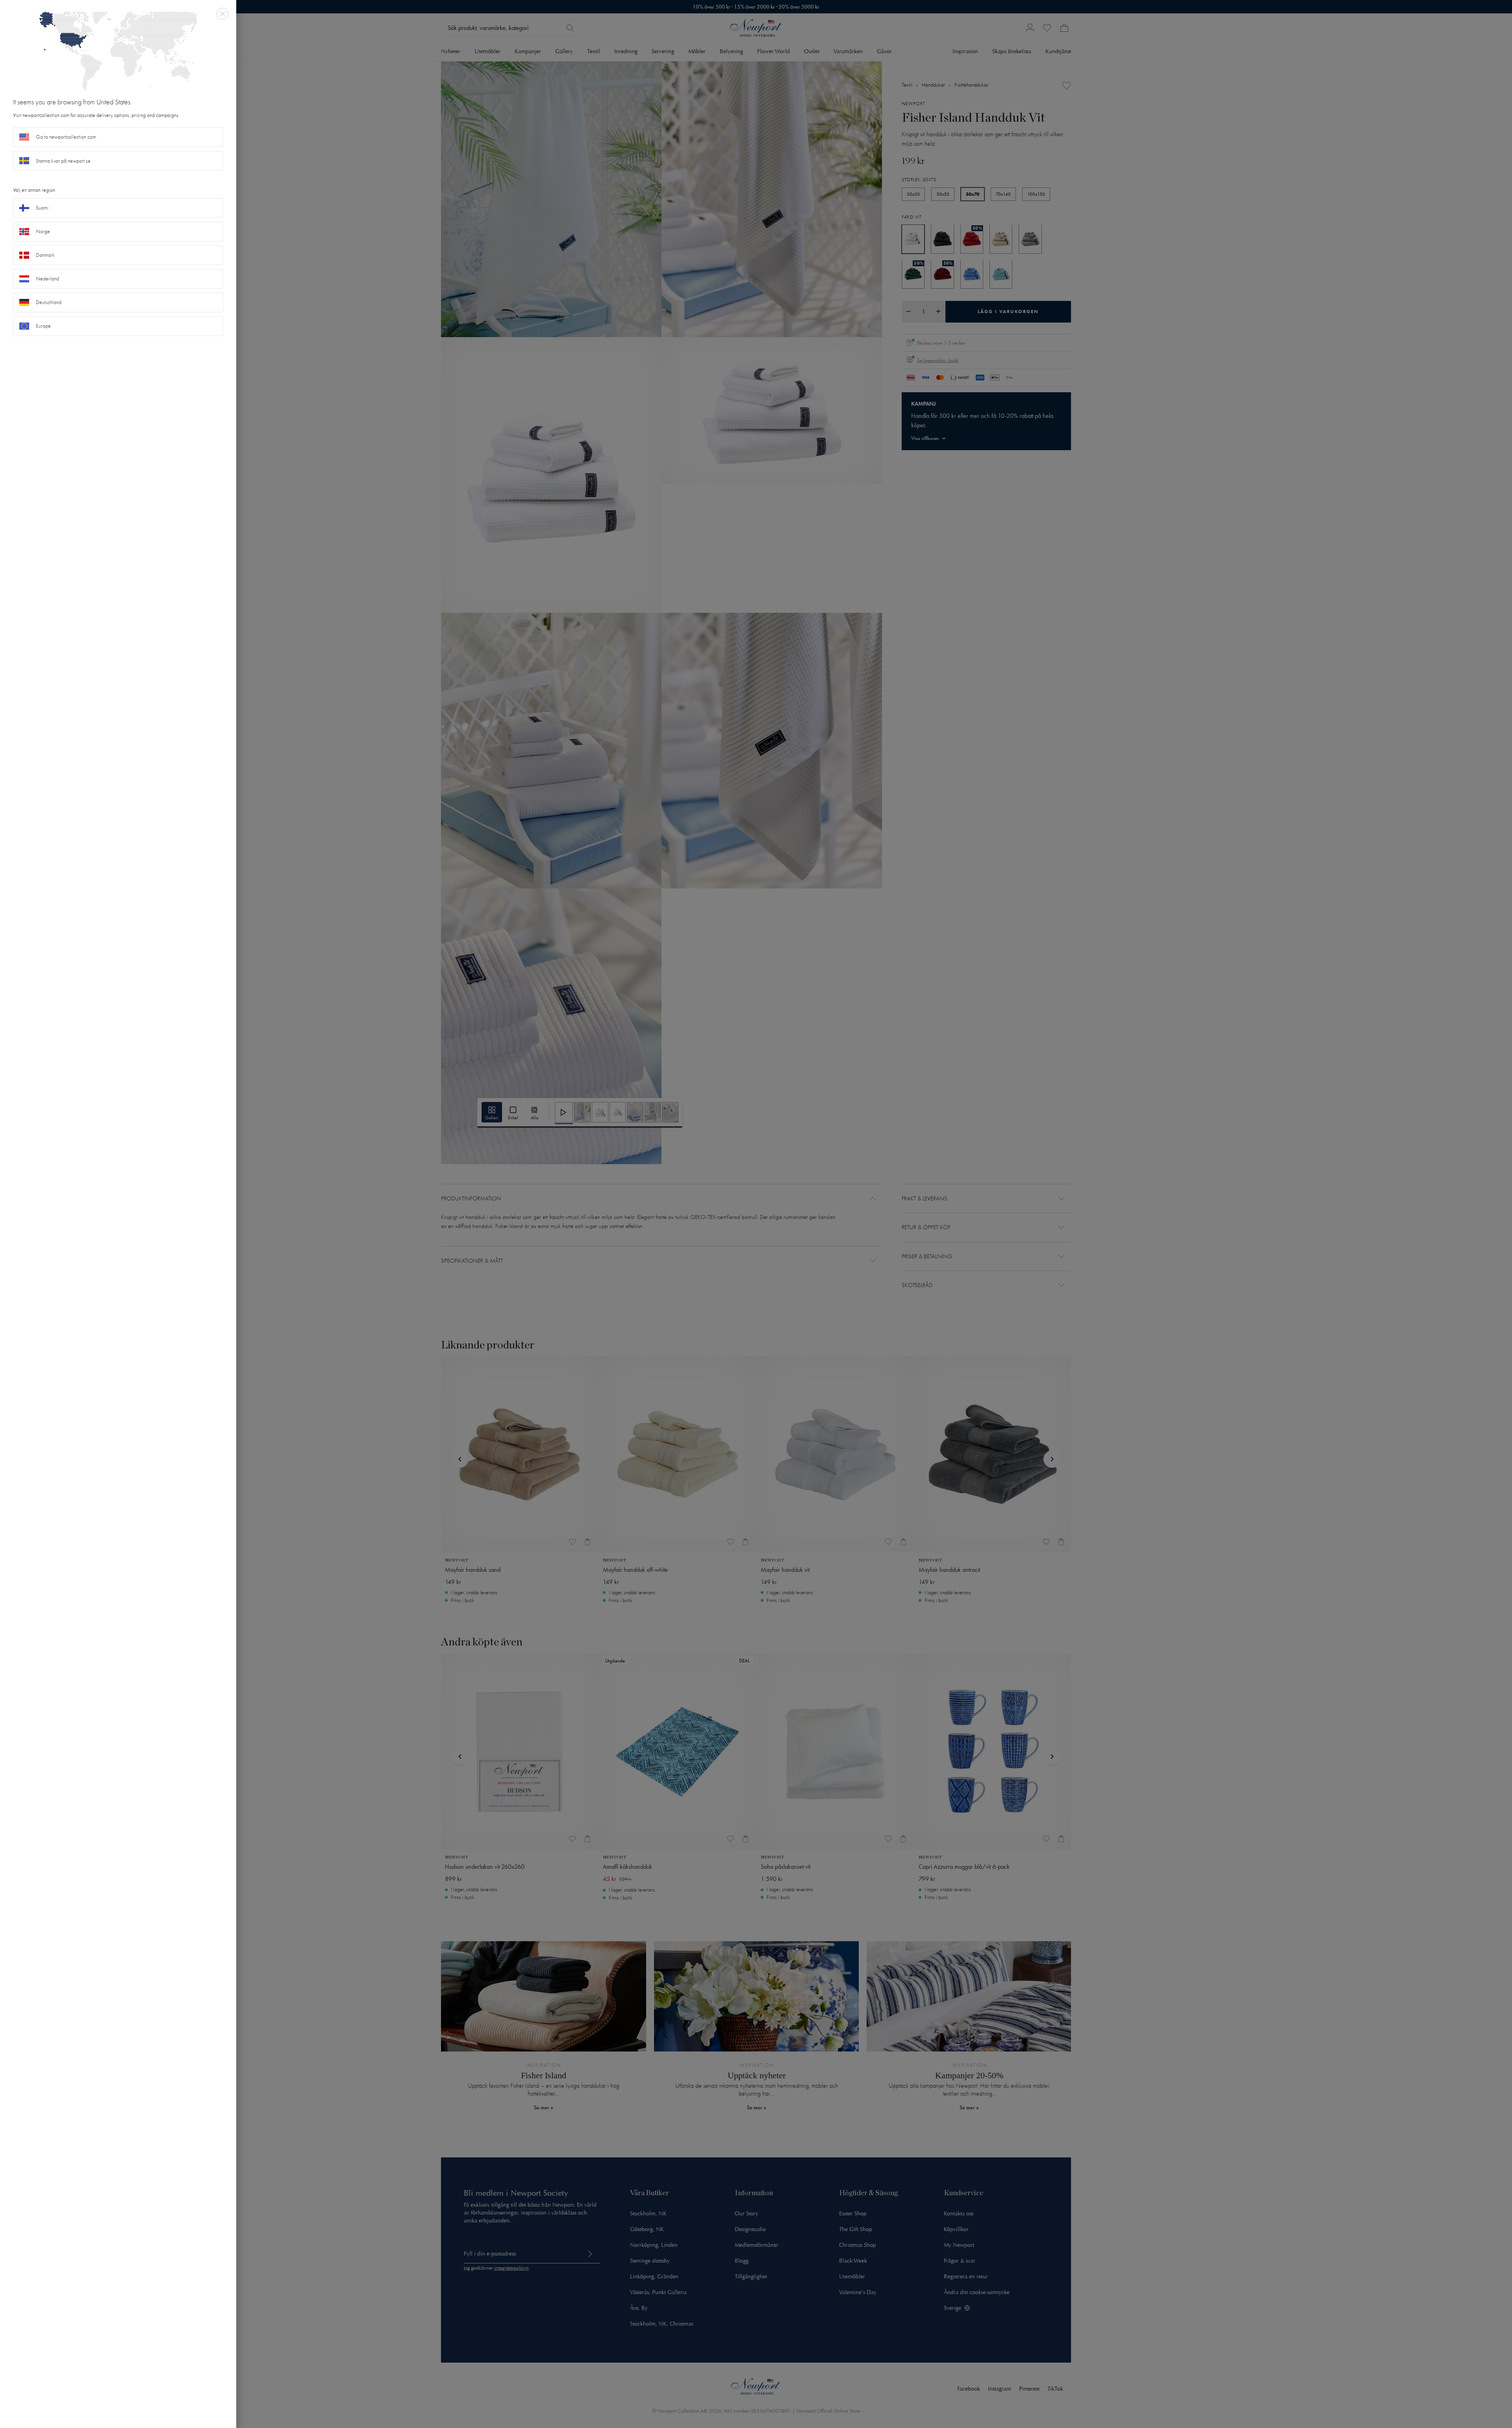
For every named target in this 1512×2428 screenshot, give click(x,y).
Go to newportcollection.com (66, 137)
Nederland (47, 279)
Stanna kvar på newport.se (63, 161)
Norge (43, 231)
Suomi (42, 208)
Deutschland (49, 302)
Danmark (45, 255)
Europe (43, 326)
